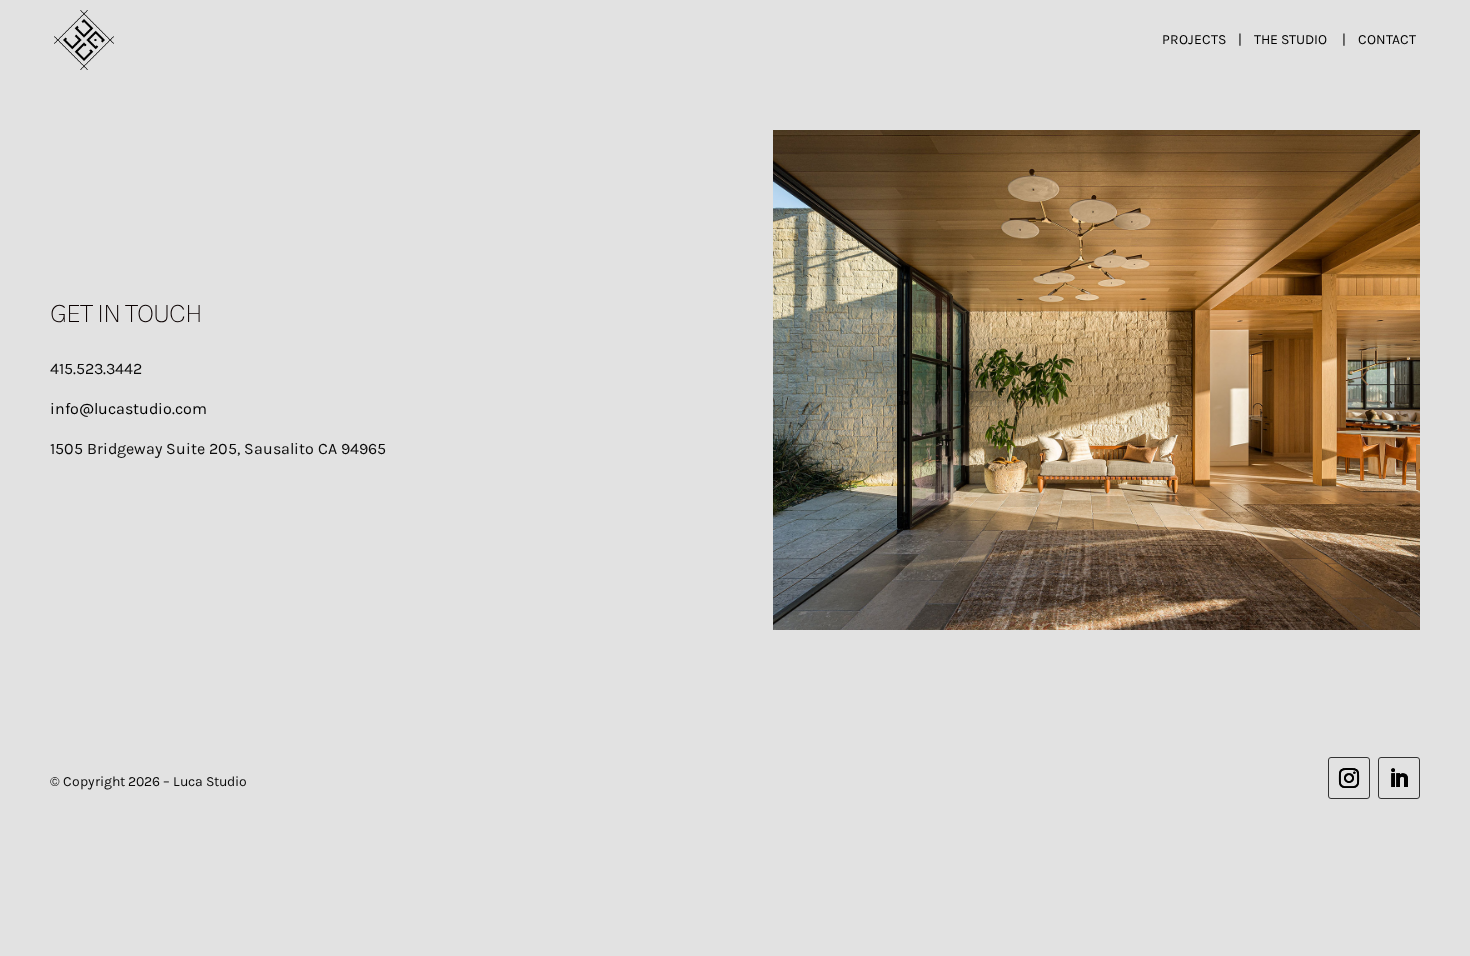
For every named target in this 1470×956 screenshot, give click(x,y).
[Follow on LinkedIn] (1399, 778)
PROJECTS (1194, 39)
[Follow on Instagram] (1349, 778)
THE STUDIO (1290, 39)
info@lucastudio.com (128, 408)
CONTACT (1387, 39)
